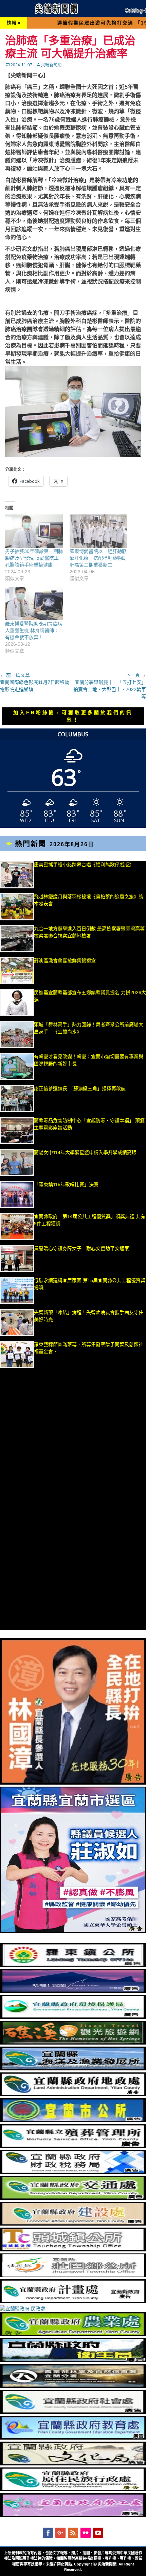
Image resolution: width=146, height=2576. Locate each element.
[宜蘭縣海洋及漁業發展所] (73, 2069)
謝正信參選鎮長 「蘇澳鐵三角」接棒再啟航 (84, 1088)
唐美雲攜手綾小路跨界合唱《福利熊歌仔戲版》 (84, 865)
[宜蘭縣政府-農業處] (73, 2334)
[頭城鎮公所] (73, 2250)
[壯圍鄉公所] (73, 2276)
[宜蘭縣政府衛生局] (73, 2360)
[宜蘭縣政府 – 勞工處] (73, 2515)
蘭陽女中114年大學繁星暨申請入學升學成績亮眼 (85, 1152)
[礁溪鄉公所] (73, 2043)
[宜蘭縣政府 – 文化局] (73, 2464)
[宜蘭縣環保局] (73, 2017)
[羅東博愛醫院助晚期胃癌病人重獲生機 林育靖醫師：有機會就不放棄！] (34, 604)
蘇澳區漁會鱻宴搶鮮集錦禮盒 (65, 961)
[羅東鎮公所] (73, 1965)
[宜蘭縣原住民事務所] (73, 2490)
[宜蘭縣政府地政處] (73, 2095)
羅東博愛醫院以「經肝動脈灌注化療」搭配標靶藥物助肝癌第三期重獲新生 (98, 558)
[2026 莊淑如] (73, 1931)
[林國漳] (73, 1783)
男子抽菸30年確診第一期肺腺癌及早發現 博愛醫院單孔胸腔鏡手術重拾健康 (34, 558)
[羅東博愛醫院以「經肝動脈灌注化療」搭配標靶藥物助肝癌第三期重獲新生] (98, 531)
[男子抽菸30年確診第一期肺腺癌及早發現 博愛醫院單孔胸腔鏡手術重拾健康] (34, 531)
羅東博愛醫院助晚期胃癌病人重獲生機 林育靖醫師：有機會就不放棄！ (34, 630)
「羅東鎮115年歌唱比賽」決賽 (66, 1184)
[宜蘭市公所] (73, 2120)
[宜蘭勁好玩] (73, 1991)
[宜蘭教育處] (73, 2438)
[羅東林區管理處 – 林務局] (73, 2386)
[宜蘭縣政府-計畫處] (73, 2301)
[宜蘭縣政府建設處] (73, 2224)
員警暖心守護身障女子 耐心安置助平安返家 (81, 1248)
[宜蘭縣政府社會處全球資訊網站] (73, 2412)
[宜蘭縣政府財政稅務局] (73, 2172)
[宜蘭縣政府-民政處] (23, 2309)
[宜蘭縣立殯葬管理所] (73, 2146)
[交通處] (73, 2198)
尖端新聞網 (51, 65)
